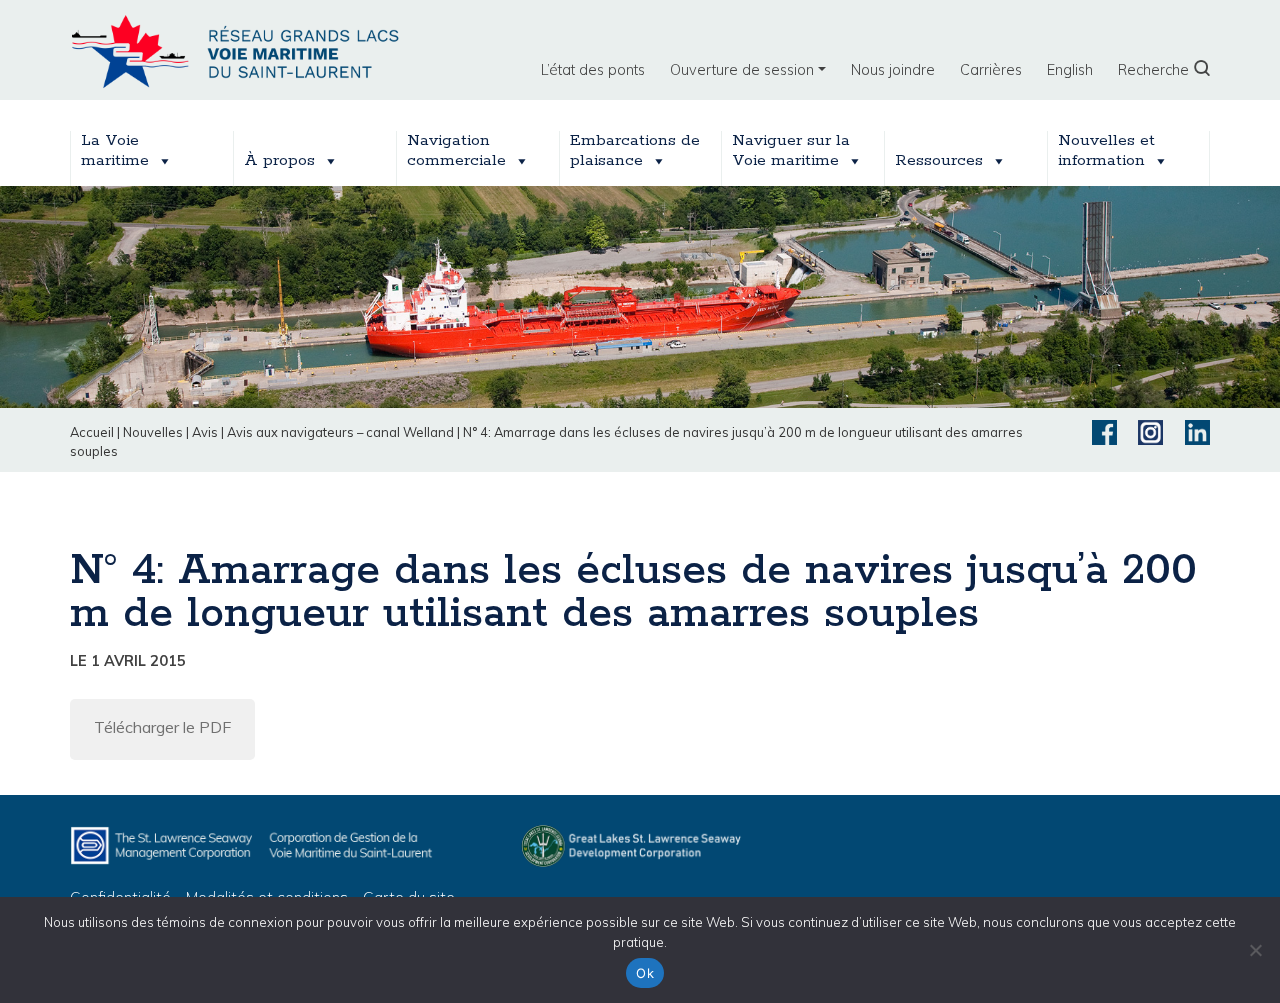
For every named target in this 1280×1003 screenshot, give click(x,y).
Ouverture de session (742, 70)
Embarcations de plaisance (635, 151)
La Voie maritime (115, 151)
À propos (279, 160)
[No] (1255, 950)
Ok (645, 973)
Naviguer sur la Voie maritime (791, 151)
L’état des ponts (593, 70)
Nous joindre (893, 70)
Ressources (939, 160)
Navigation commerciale (456, 151)
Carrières (991, 70)
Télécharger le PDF (162, 727)
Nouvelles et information (1106, 151)
